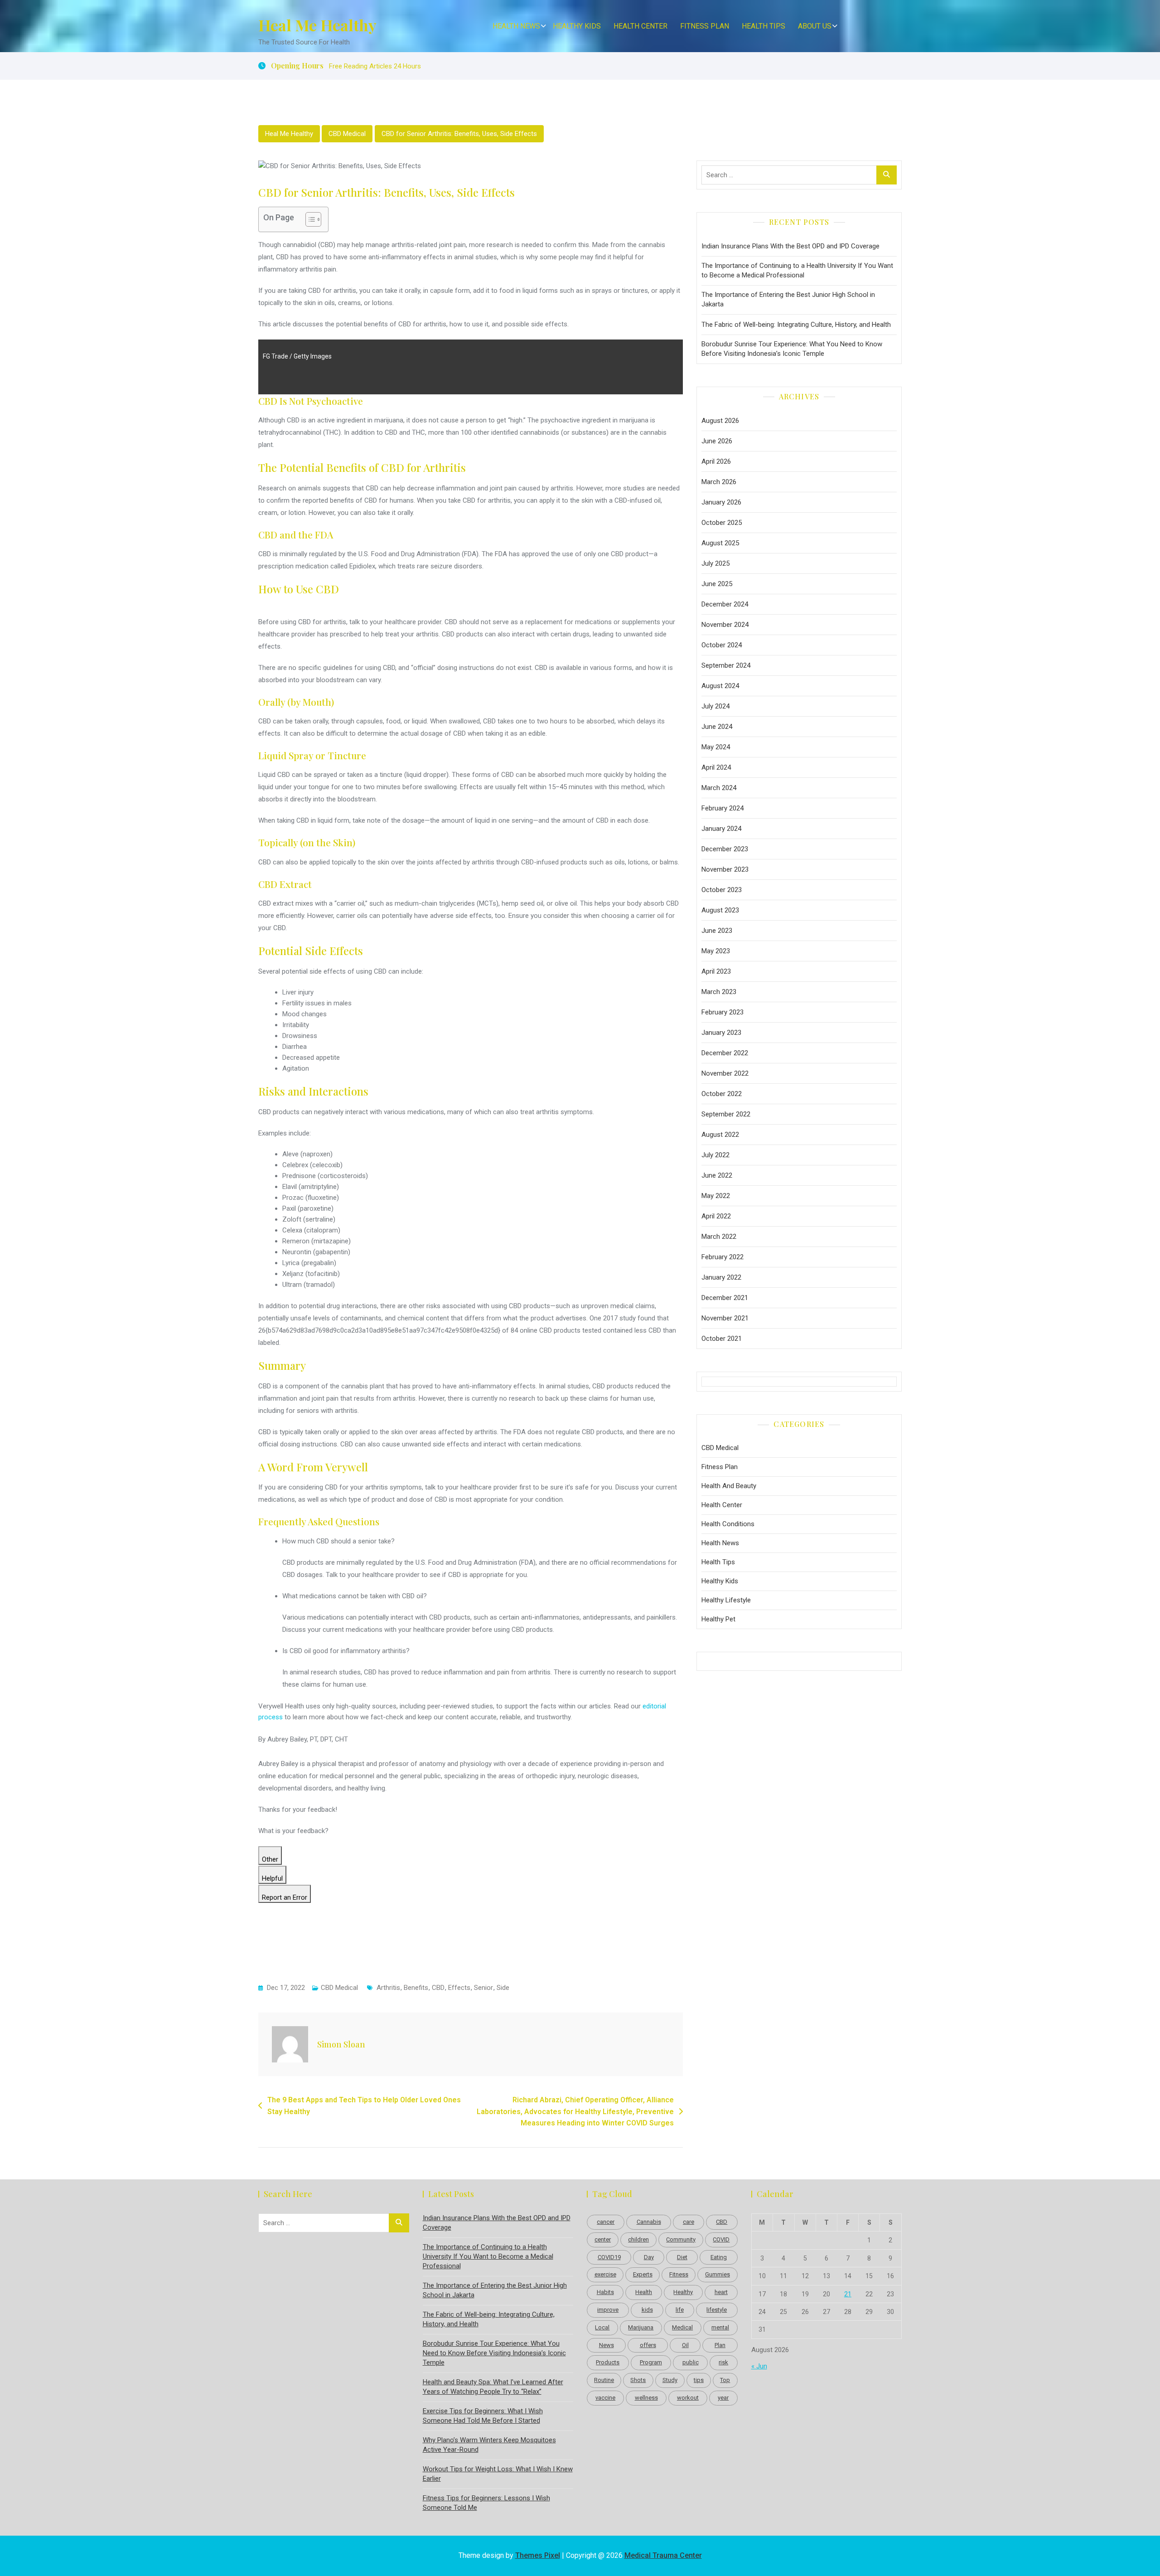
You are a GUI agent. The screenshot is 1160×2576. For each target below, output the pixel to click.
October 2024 (722, 645)
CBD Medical (347, 134)
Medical (682, 2327)
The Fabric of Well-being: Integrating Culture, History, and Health (796, 325)
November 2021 (725, 1318)
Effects (459, 1988)
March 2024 (719, 788)
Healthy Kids (577, 26)
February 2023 (723, 1012)
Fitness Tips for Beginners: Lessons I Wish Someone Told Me (486, 2503)
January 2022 (721, 1277)
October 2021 (722, 1339)
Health (644, 2292)
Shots (638, 2380)
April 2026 (716, 461)
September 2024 (726, 665)
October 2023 (722, 890)
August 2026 (720, 421)
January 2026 (721, 502)
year (723, 2398)
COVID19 (609, 2257)
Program (651, 2362)
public (691, 2362)
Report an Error (285, 1897)
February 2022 (723, 1257)
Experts (643, 2274)
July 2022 (715, 1155)
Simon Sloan (341, 2044)
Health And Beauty (729, 1486)
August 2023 (720, 910)
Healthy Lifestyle (726, 1600)
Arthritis (388, 1988)
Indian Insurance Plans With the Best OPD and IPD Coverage (790, 246)
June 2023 (717, 931)
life (680, 2310)
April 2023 (716, 971)
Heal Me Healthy (317, 25)
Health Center (640, 26)
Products (608, 2362)
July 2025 (715, 563)
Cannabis (649, 2222)
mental (720, 2327)
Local (602, 2327)
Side (503, 1988)
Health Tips (764, 26)
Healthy (683, 2292)
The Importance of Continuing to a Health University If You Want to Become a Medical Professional (797, 270)
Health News (516, 26)
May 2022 (716, 1196)
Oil (685, 2345)
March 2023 (719, 992)
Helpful (272, 1878)
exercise (605, 2274)
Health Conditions (728, 1524)
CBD (438, 1988)
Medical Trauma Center (663, 2555)
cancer (606, 2222)
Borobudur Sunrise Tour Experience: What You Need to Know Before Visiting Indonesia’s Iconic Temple (792, 349)
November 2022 (725, 1073)
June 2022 (717, 1175)
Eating (719, 2257)
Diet (682, 2257)
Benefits (416, 1988)
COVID (721, 2239)
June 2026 (717, 441)
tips (699, 2380)
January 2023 (721, 1033)
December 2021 (725, 1298)
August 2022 (720, 1135)
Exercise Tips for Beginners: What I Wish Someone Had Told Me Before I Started (483, 2416)
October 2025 (722, 523)
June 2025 (717, 584)
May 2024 (716, 747)
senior (483, 1988)
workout (688, 2398)
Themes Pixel (538, 2555)
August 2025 (720, 543)
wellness (646, 2398)
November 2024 (725, 625)
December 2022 (725, 1053)
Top (725, 2380)
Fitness (679, 2274)
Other (270, 1859)
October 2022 (722, 1094)
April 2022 (716, 1216)
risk (723, 2362)
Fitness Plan (705, 26)
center (603, 2239)
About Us (815, 26)
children (638, 2239)
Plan (720, 2345)
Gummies (718, 2274)
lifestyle (717, 2310)
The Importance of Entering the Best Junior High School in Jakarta (788, 299)
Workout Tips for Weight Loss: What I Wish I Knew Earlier (498, 2474)
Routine (604, 2380)
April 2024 (716, 767)
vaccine (605, 2398)
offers (648, 2345)
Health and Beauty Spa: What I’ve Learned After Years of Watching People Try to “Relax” (493, 2387)
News (607, 2345)
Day (649, 2257)
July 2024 (715, 706)
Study (670, 2380)
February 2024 (723, 808)
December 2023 (725, 849)
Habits (605, 2292)
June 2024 (717, 727)
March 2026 (719, 482)
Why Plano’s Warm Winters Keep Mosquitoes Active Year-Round (489, 2445)
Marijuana (641, 2327)
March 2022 (719, 1237)
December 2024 (725, 604)
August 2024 (720, 686)
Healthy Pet (718, 1619)
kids (647, 2310)
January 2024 (721, 829)
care (689, 2222)
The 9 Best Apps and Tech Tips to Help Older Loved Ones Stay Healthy (364, 2106)
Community (681, 2239)
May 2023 (716, 951)
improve (608, 2310)
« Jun (759, 2366)
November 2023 (725, 869)
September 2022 (726, 1114)
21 (848, 2294)
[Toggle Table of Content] (309, 219)
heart (721, 2292)
